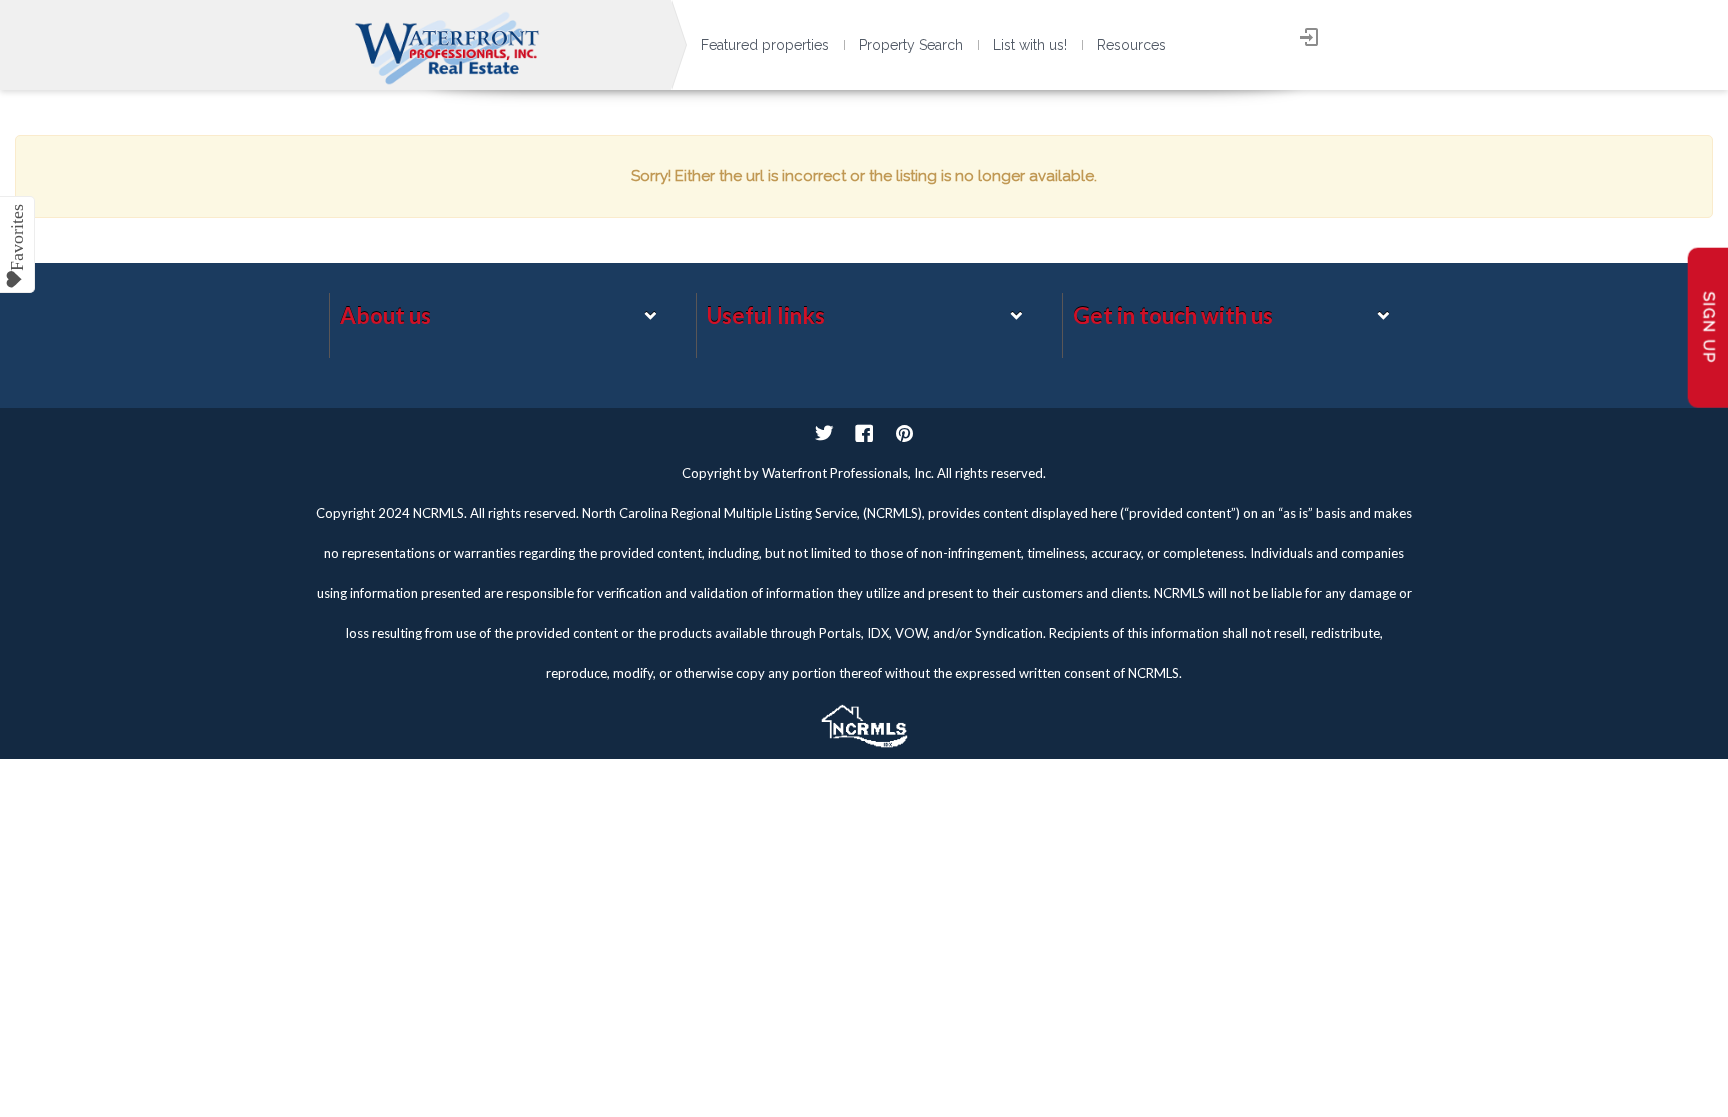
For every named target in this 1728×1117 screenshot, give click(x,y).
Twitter (824, 433)
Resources (1131, 45)
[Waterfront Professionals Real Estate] (864, 721)
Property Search (911, 45)
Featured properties (765, 45)
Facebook (864, 433)
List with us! (1030, 45)
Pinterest (904, 433)
